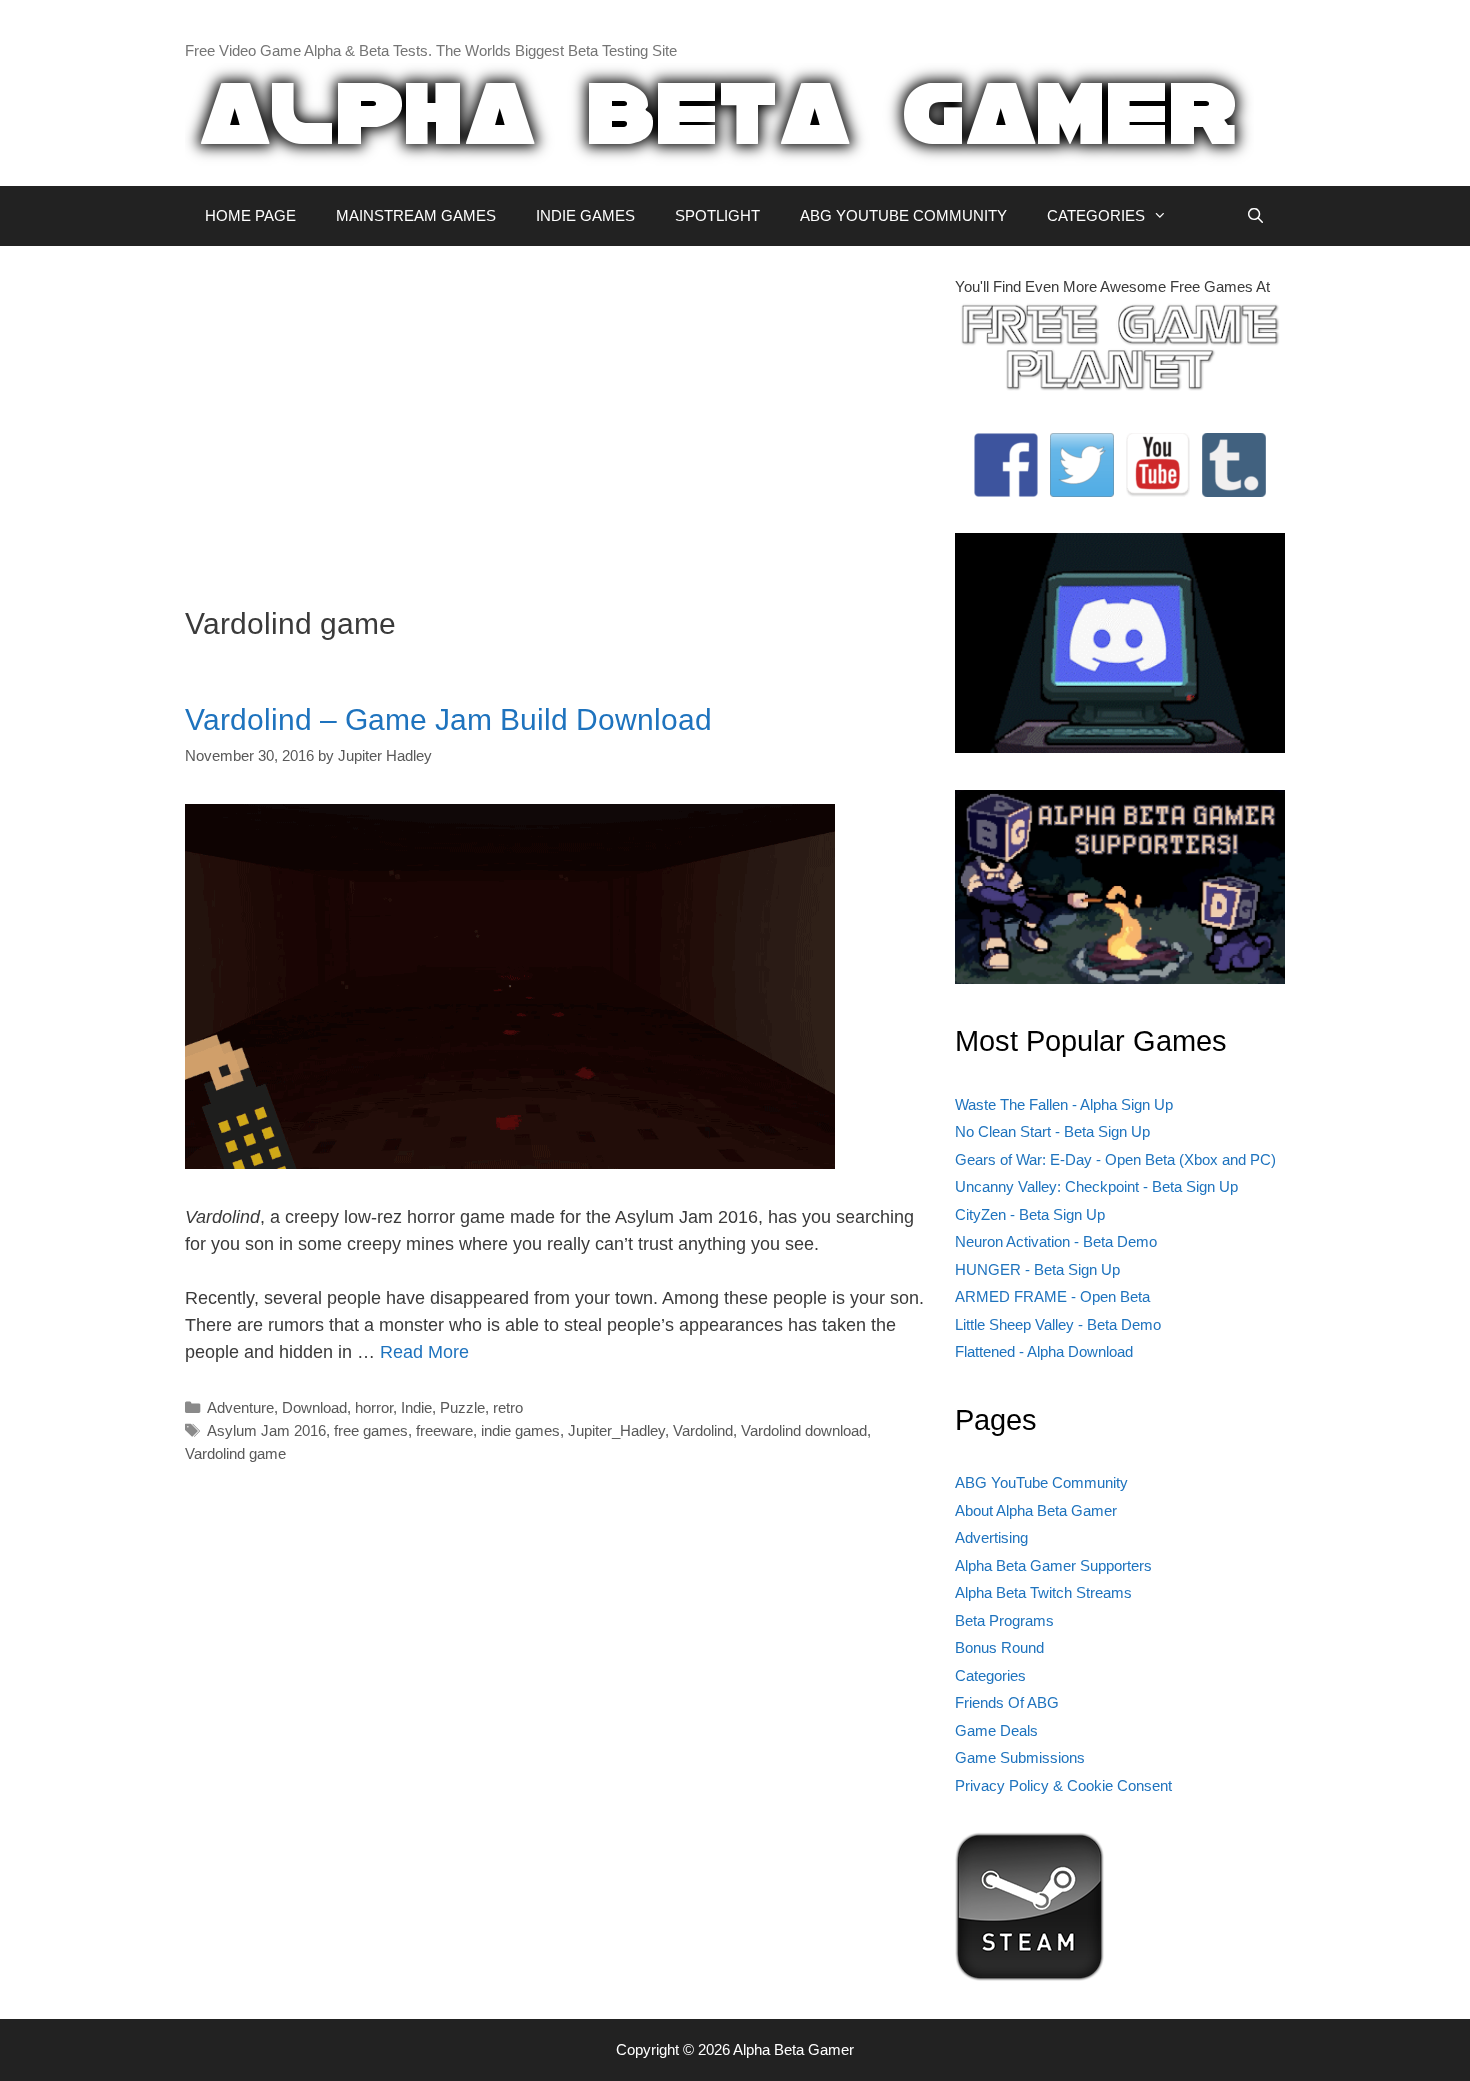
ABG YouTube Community (1041, 1482)
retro (508, 1407)
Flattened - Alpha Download (1044, 1351)
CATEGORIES (1096, 215)
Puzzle (462, 1407)
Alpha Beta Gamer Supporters (1053, 1565)
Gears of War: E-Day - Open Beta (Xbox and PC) (1115, 1159)
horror (374, 1407)
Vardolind (703, 1430)
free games (371, 1430)
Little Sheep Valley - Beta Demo (1058, 1324)
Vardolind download (804, 1430)
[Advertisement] (555, 416)
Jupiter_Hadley (616, 1430)
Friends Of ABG (1007, 1702)
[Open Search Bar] (1255, 216)
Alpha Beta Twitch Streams (1043, 1592)
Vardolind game (235, 1453)
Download (314, 1407)
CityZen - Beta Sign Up (1030, 1214)
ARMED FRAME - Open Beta (1052, 1296)
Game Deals (996, 1730)
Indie (416, 1407)
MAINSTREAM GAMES (416, 215)
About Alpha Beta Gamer (1036, 1510)
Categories (990, 1675)
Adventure (240, 1407)
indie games (520, 1430)
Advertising (991, 1537)
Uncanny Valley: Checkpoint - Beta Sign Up (1096, 1186)
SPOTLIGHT (717, 215)
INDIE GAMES (585, 215)
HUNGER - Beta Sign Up (1037, 1269)
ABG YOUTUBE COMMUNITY (903, 215)
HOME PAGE (250, 215)
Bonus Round (999, 1647)
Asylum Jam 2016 (266, 1430)
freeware (444, 1430)
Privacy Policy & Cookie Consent (1063, 1785)
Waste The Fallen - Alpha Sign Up (1064, 1104)
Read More (424, 1352)
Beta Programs (1004, 1620)
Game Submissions (1020, 1757)
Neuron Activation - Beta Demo (1056, 1241)
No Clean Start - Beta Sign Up (1052, 1131)
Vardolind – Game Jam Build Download (448, 719)
